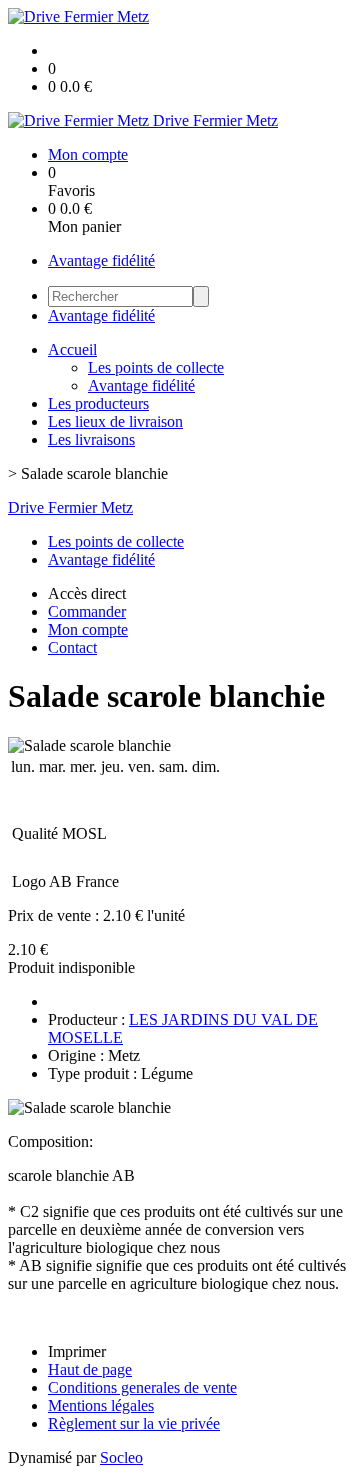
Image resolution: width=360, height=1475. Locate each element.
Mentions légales (101, 1405)
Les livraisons (91, 439)
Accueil (72, 349)
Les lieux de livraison (115, 421)
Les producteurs (98, 403)
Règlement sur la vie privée (134, 1423)
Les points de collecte (156, 367)
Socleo (121, 1457)
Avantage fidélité (101, 260)
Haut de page (90, 1369)
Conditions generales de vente (142, 1387)
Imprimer (77, 1351)
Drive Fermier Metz (70, 507)
